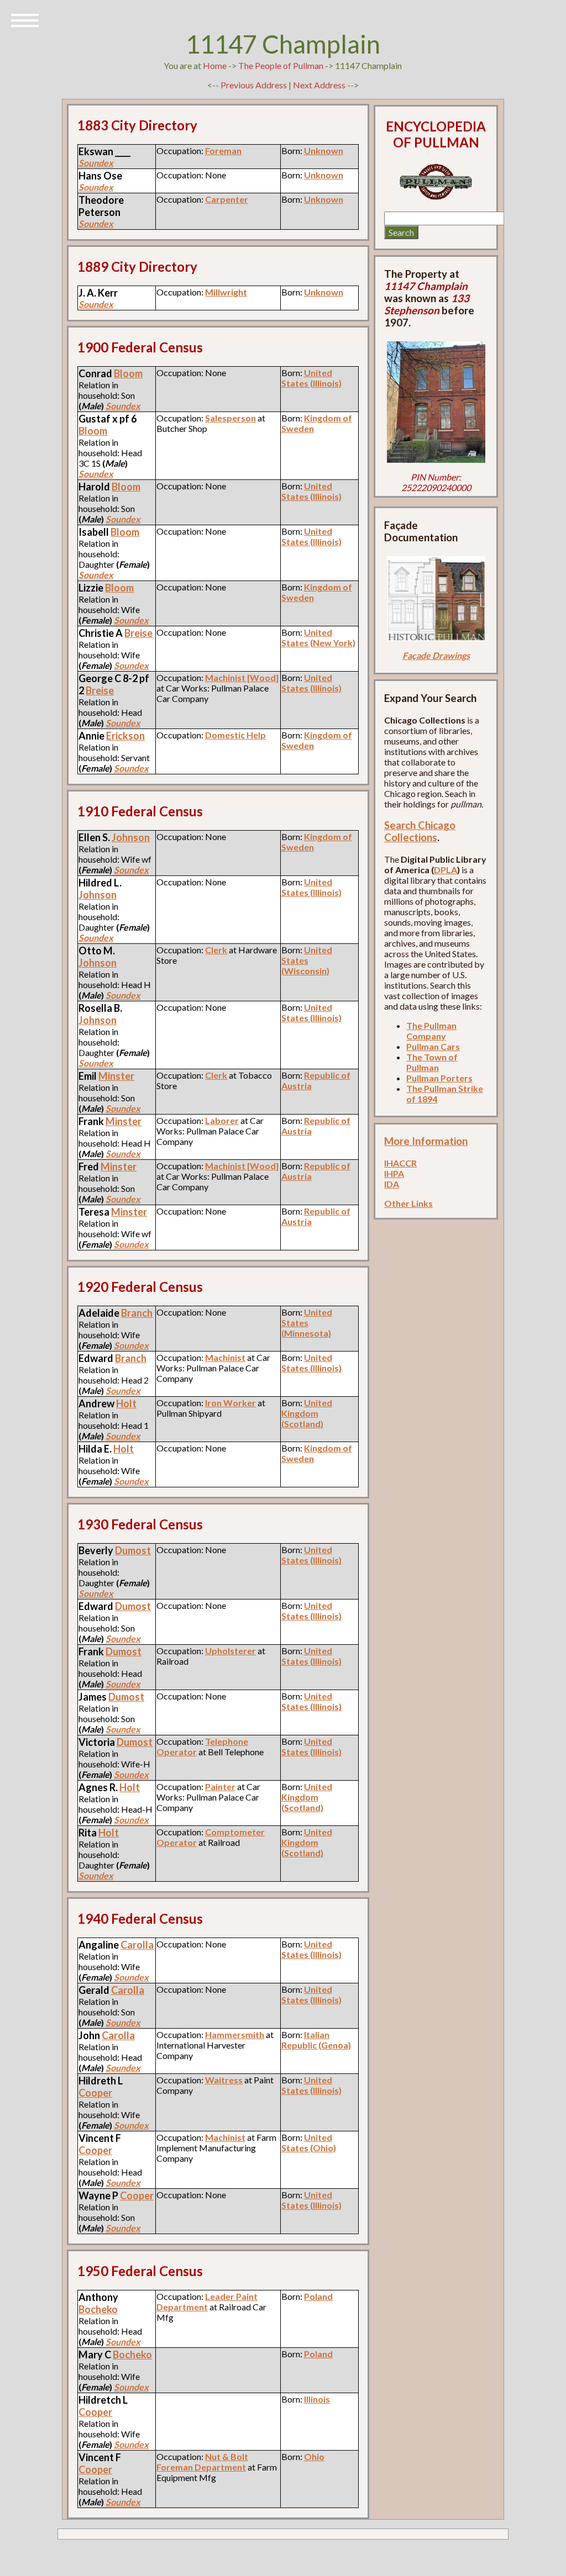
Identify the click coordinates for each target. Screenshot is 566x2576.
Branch (137, 1313)
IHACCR (400, 1163)
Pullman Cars (433, 1046)
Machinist (225, 1357)
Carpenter (227, 199)
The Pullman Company (431, 1031)
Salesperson (230, 418)
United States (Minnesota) (307, 1323)
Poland (318, 2296)
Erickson (125, 736)
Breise (138, 633)
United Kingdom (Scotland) (307, 1413)
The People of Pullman (281, 65)
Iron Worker (230, 1403)
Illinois (317, 2399)
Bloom (128, 373)
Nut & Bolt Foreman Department (202, 2462)
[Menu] (25, 19)
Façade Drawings (436, 655)
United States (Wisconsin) (307, 960)
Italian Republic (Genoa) (316, 2040)
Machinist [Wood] (242, 677)
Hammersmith (235, 2034)
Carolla (137, 1945)
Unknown (324, 151)
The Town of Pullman (432, 1062)
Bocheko (98, 2309)
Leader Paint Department (207, 2301)
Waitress (224, 2080)
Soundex (96, 163)
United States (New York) (318, 637)
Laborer (222, 1120)
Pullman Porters (439, 1078)
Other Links (408, 1203)
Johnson (131, 837)
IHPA (394, 1173)
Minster (116, 1076)
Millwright (226, 292)
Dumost (133, 1550)
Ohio (314, 2456)
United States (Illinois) (311, 378)
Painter (220, 1786)
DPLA (446, 870)
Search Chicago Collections (420, 831)
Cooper (95, 2093)
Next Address (320, 85)
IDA (392, 1184)
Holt (126, 1403)
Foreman (223, 151)
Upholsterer (230, 1651)
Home (215, 65)
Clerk (216, 950)
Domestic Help (235, 735)
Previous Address (254, 85)
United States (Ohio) (309, 2142)
